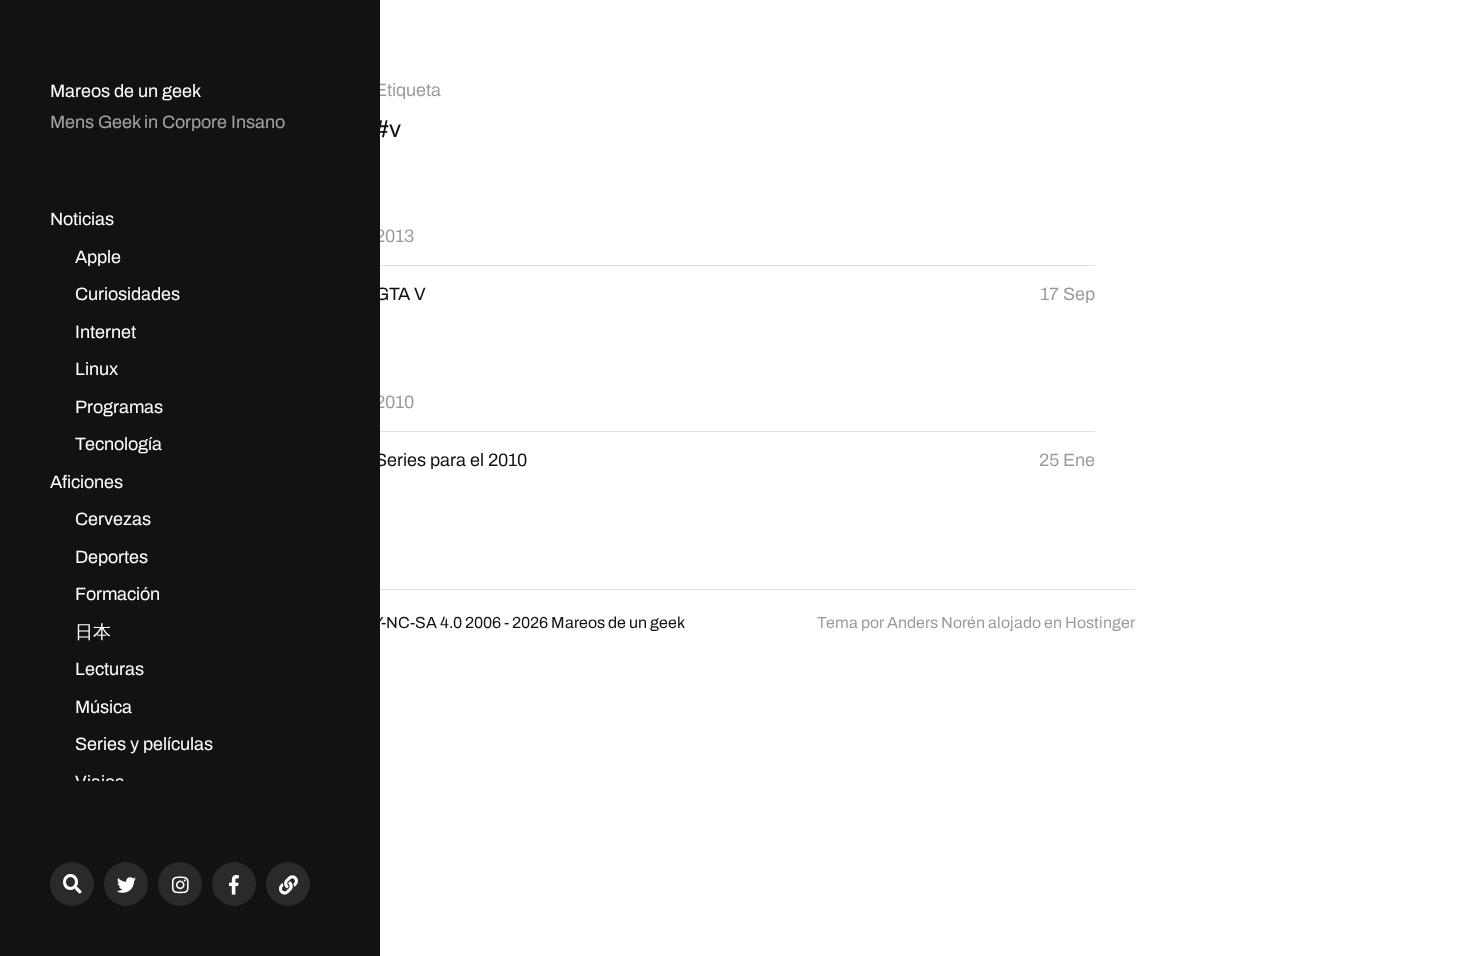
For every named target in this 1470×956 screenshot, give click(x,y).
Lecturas (109, 669)
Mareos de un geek (125, 91)
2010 (394, 402)
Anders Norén (936, 622)
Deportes (111, 557)
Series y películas (144, 744)
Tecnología (118, 444)
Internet (105, 332)
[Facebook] (234, 884)
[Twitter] (126, 884)
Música (103, 707)
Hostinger (1100, 622)
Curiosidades (127, 294)
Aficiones (86, 482)
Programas (119, 407)
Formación (117, 594)
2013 (394, 236)
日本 (93, 632)
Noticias (82, 219)
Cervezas (113, 519)
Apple (98, 257)
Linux (96, 369)
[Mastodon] (288, 884)
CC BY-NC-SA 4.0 (398, 622)
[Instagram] (180, 884)
